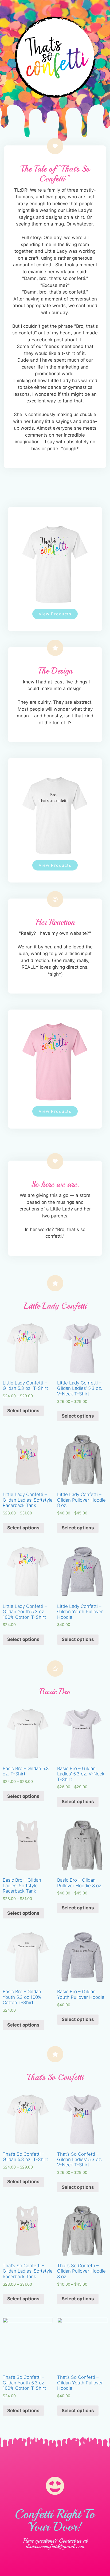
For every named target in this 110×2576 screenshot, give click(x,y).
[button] (55, 614)
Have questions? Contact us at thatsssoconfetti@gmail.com (55, 2544)
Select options (23, 1411)
